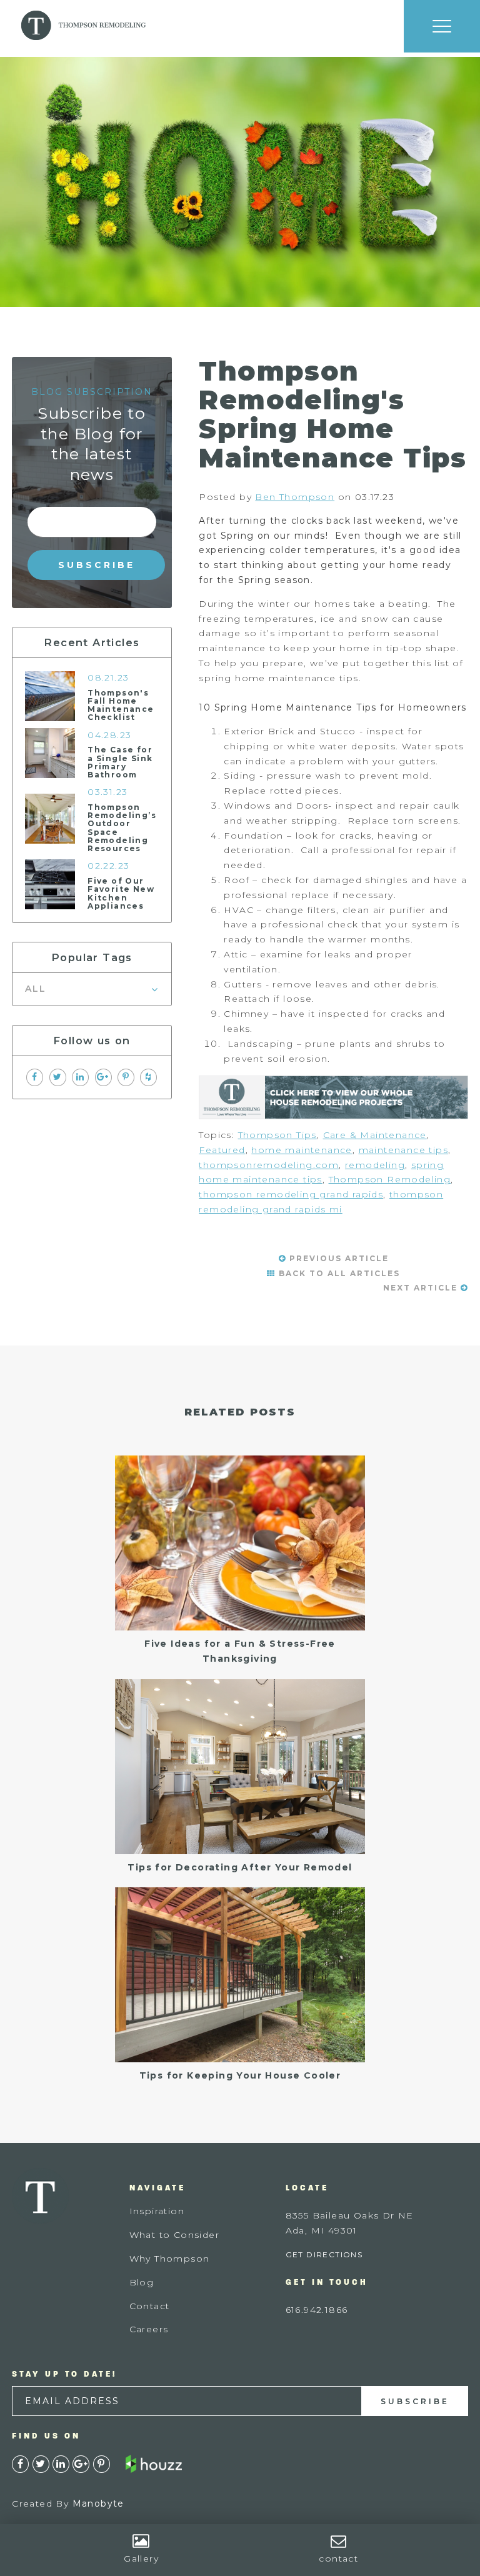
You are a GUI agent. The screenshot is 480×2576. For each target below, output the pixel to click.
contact (338, 2559)
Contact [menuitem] (150, 2306)
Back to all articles (338, 1273)
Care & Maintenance (375, 1135)
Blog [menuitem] (142, 2282)
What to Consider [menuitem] (174, 2235)
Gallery (141, 2559)
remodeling (375, 1165)
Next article (422, 1288)
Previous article (337, 1258)
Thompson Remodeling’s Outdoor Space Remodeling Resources (122, 828)
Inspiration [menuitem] (157, 2211)
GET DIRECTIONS (324, 2254)
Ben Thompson (295, 497)
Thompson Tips (277, 1135)
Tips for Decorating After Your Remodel (240, 1867)
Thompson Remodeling (390, 1179)
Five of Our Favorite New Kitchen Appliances (121, 893)
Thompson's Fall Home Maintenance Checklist (121, 705)
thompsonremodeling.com (269, 1165)
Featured (222, 1150)
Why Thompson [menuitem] (170, 2259)
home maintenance (302, 1150)
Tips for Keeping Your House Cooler (240, 2075)
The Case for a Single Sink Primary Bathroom (120, 762)
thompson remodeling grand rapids (291, 1194)
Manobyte (98, 2504)
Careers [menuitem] (149, 2329)
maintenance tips (403, 1150)
